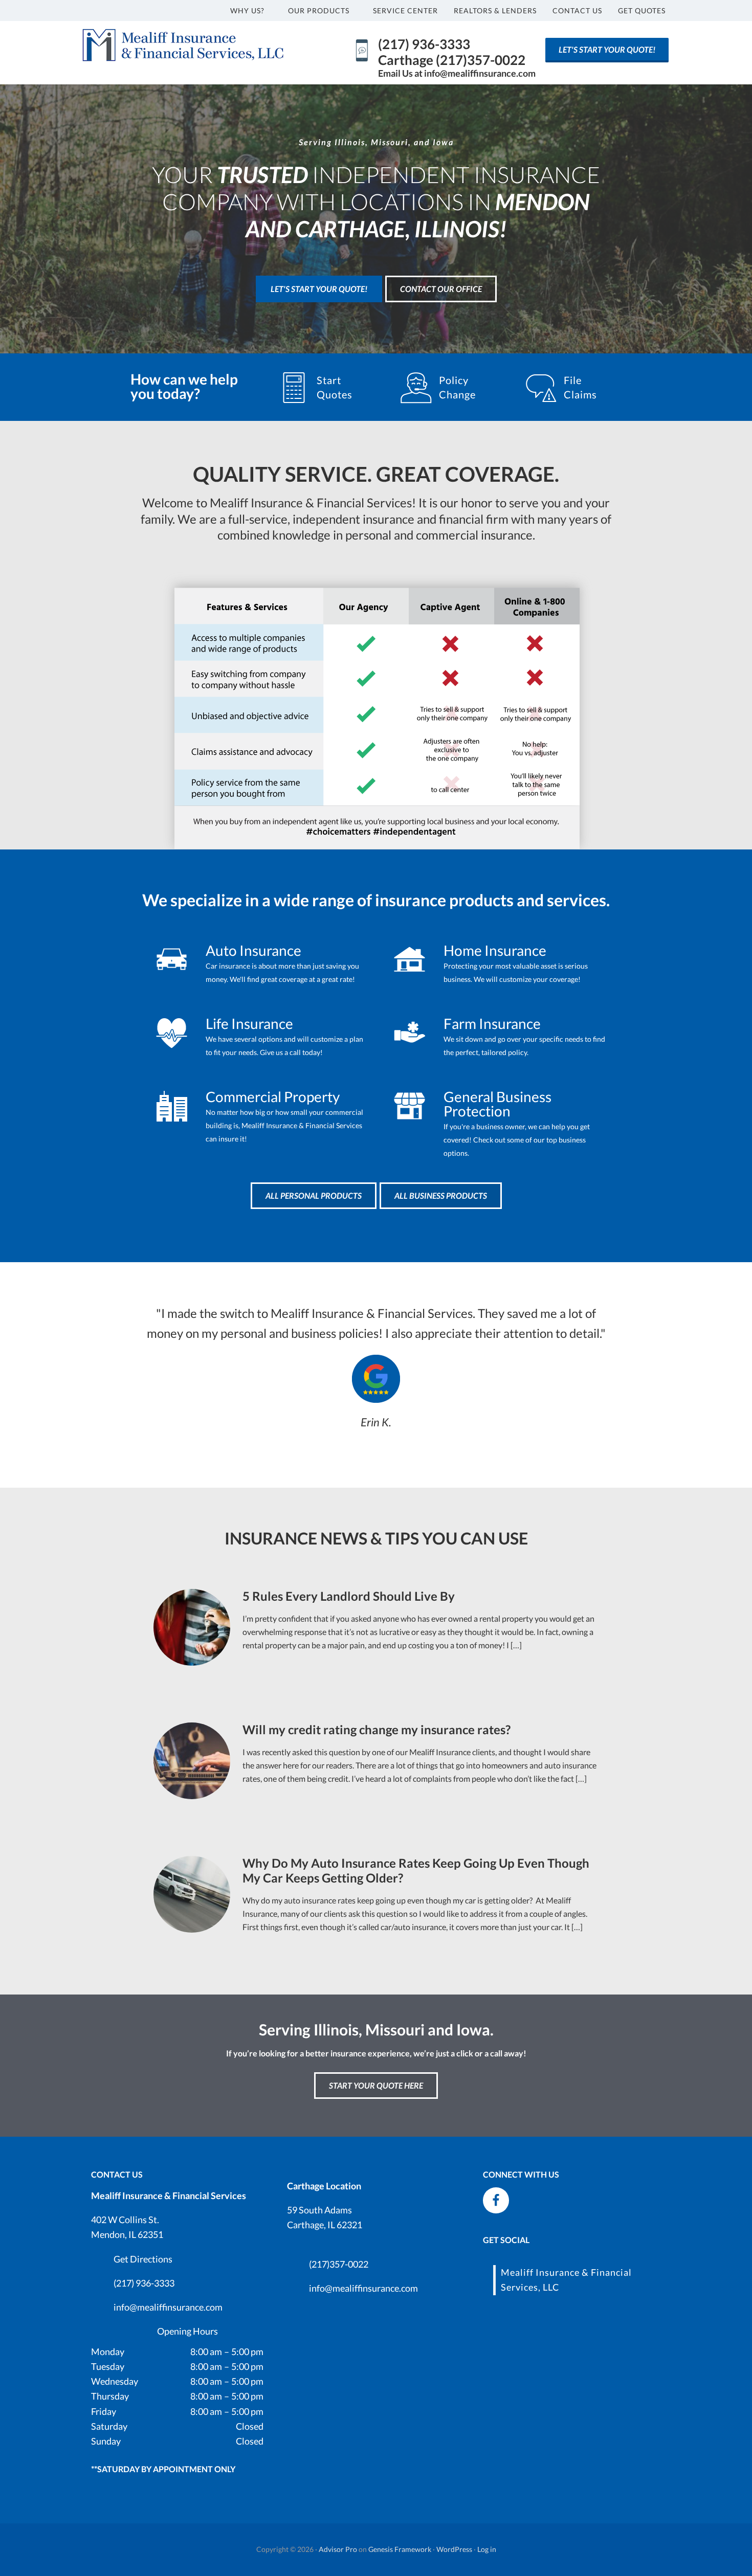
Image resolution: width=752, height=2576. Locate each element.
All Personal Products (314, 1195)
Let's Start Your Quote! (319, 289)
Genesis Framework (400, 2549)
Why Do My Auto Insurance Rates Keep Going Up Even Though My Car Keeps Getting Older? (416, 1870)
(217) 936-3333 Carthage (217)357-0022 (452, 52)
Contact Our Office (441, 289)
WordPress (454, 2549)
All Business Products (441, 1195)
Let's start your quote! (607, 49)
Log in (487, 2549)
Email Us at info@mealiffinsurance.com (457, 73)
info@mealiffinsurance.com (168, 2307)
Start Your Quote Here (376, 2085)
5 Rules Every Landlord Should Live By (349, 1596)
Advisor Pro (338, 2549)
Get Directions (143, 2259)
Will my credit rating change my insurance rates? (377, 1729)
